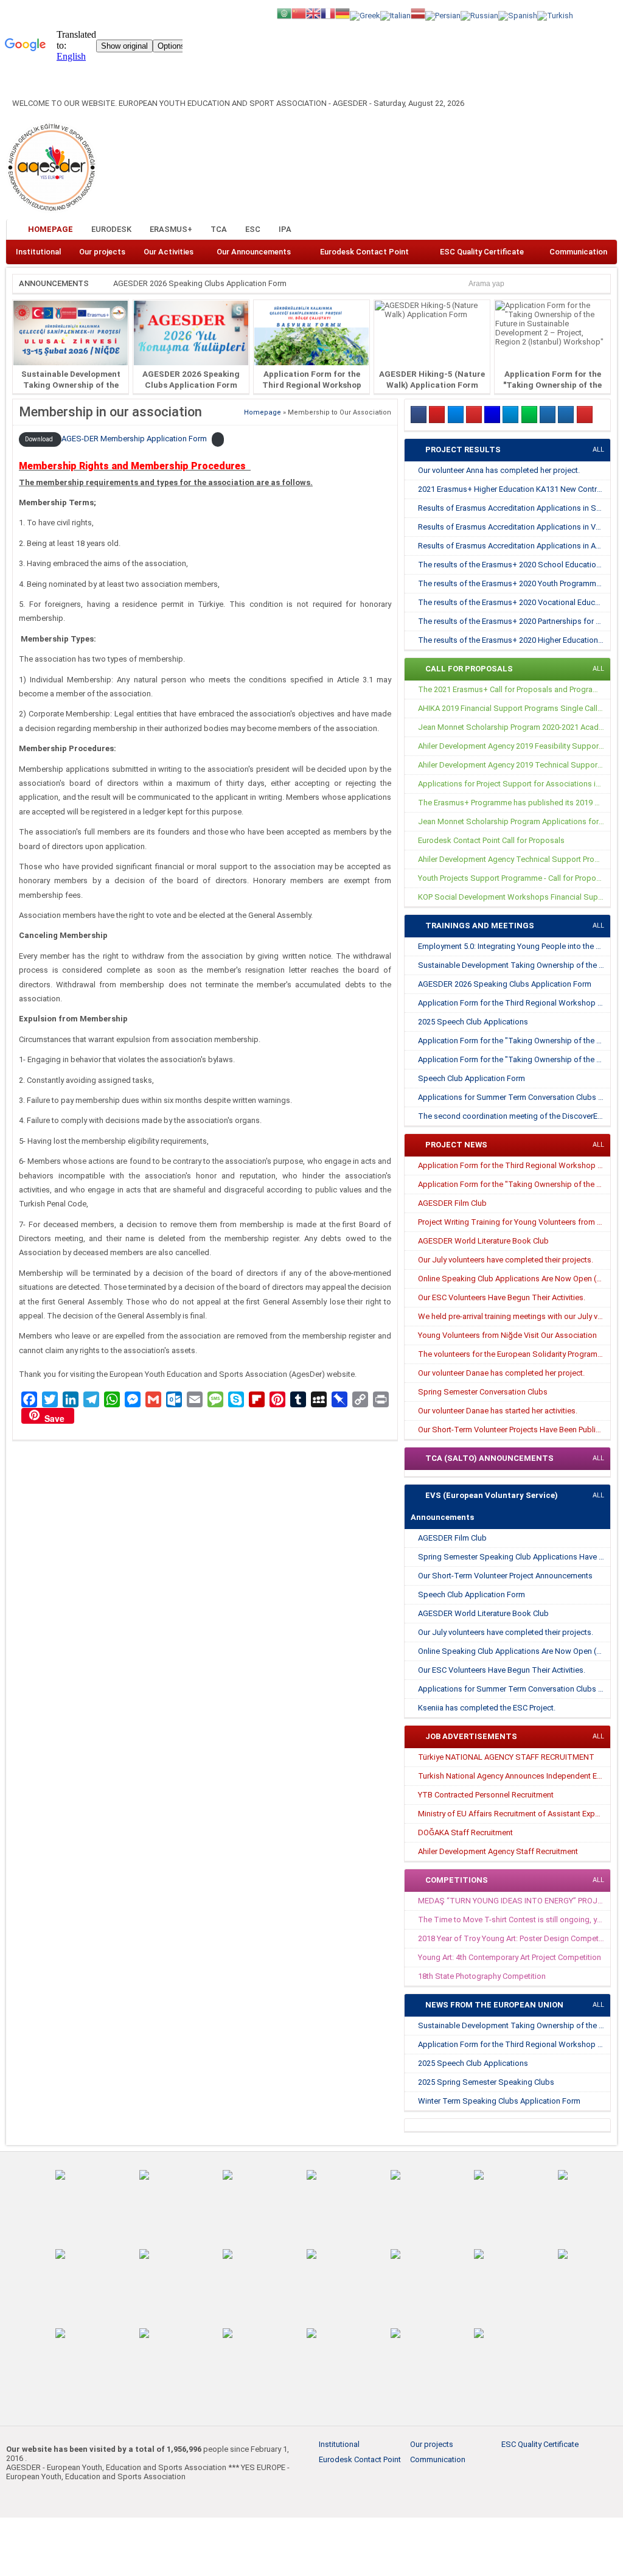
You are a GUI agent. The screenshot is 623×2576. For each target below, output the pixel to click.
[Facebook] (419, 415)
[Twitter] (456, 415)
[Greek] (365, 15)
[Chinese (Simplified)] (299, 12)
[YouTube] (474, 415)
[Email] (548, 415)
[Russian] (479, 15)
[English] (313, 12)
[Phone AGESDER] (585, 415)
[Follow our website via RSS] (606, 230)
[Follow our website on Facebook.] (546, 230)
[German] (343, 12)
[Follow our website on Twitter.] (566, 230)
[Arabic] (284, 12)
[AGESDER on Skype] (566, 415)
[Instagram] (437, 415)
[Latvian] (418, 12)
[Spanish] (518, 15)
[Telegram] (510, 415)
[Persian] (443, 15)
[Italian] (395, 15)
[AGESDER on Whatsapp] (529, 415)
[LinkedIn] (492, 415)
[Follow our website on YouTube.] (586, 230)
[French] (328, 12)
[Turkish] (555, 15)
